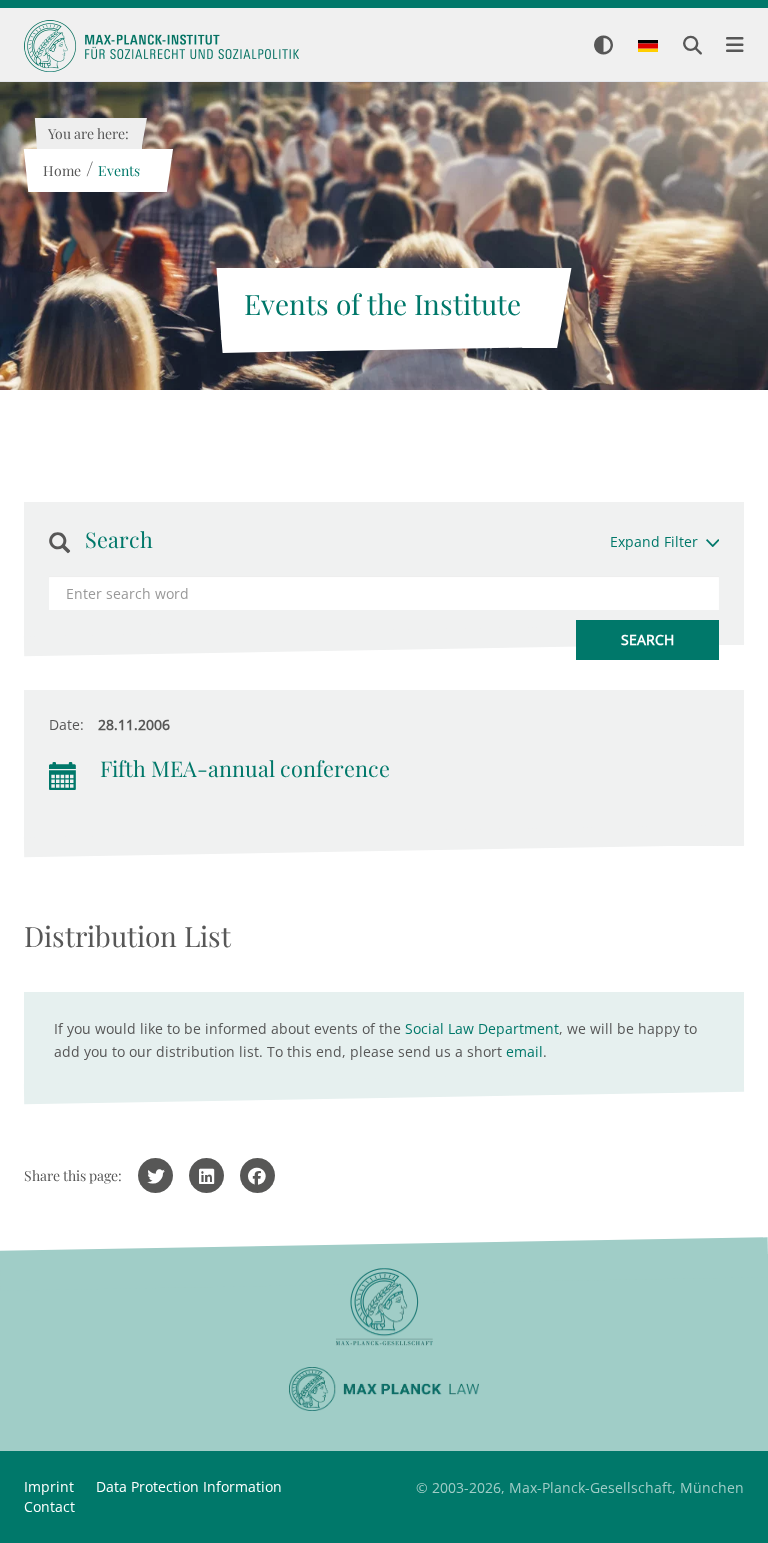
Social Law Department (482, 1028)
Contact (49, 1506)
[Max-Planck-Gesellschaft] (384, 1307)
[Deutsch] (648, 47)
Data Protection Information (189, 1486)
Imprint (49, 1486)
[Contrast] (603, 46)
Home (61, 170)
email (524, 1051)
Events (118, 170)
